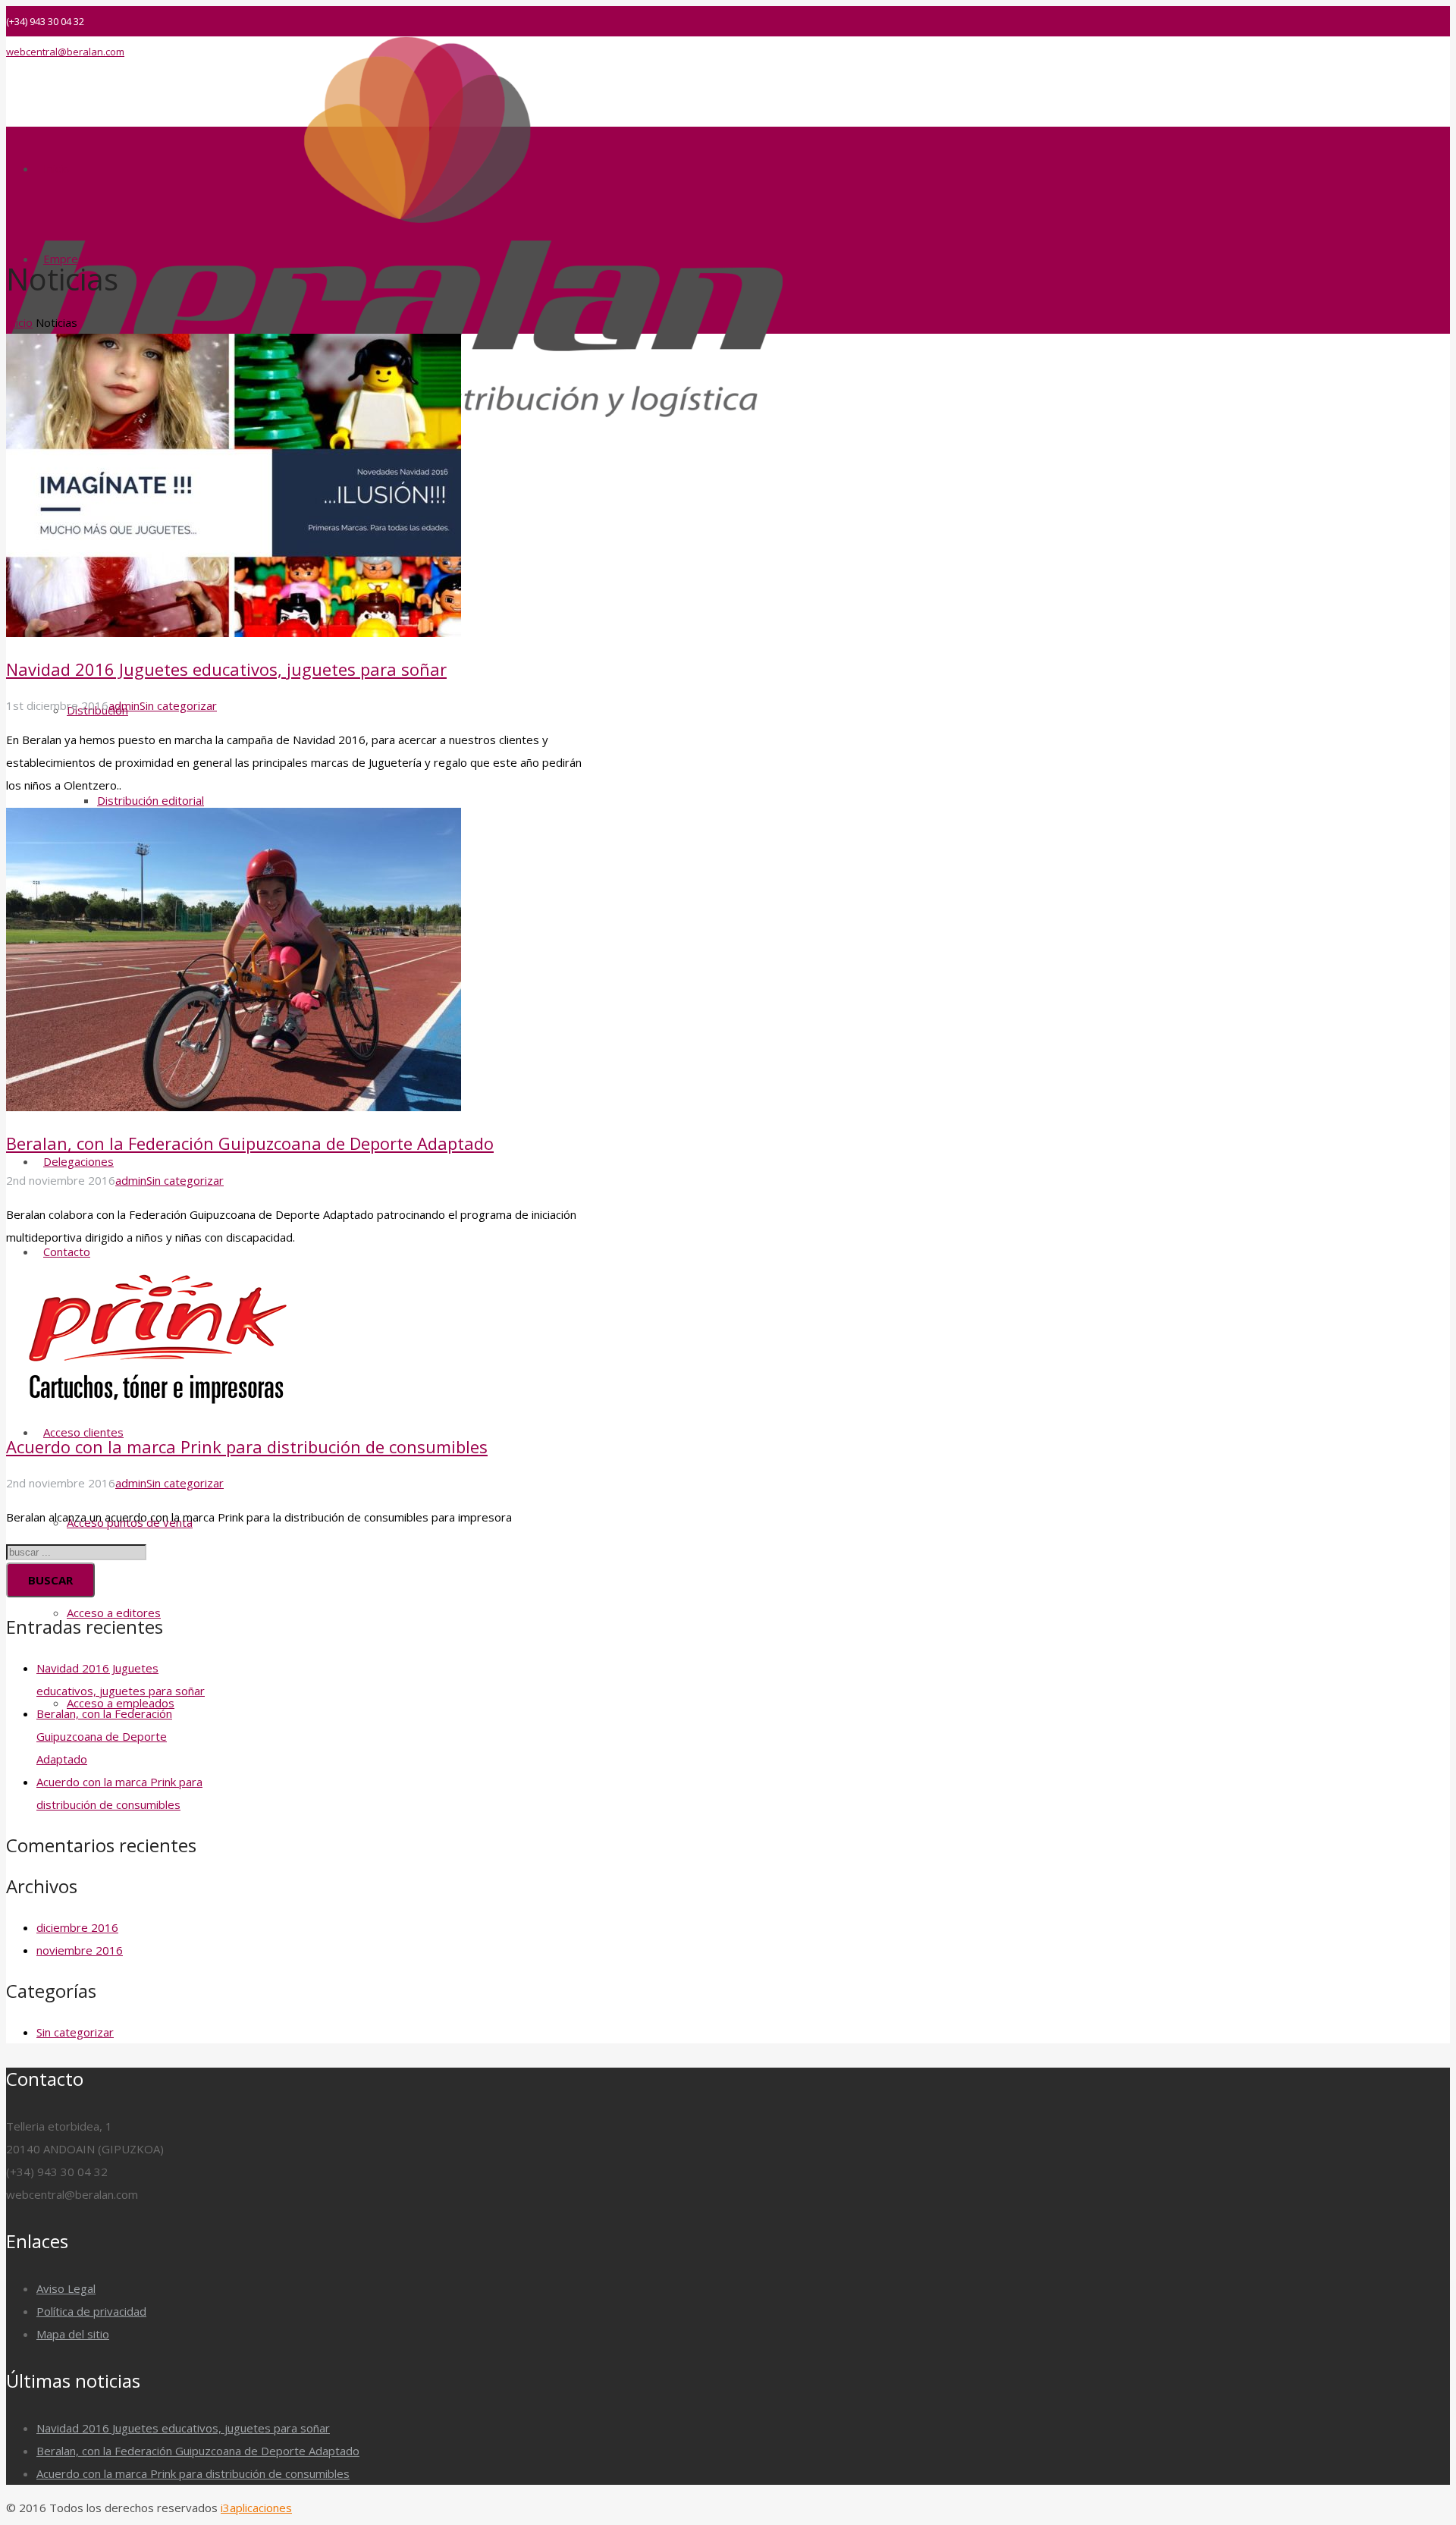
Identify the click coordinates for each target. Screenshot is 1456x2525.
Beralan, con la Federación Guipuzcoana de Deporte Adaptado (250, 1143)
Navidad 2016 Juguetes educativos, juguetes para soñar (226, 669)
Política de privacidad (91, 2311)
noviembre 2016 (80, 1950)
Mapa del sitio (73, 2334)
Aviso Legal (66, 2288)
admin (124, 705)
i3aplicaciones (256, 2508)
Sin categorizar (178, 705)
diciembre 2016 (77, 1927)
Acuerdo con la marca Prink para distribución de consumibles (247, 1446)
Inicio (19, 322)
